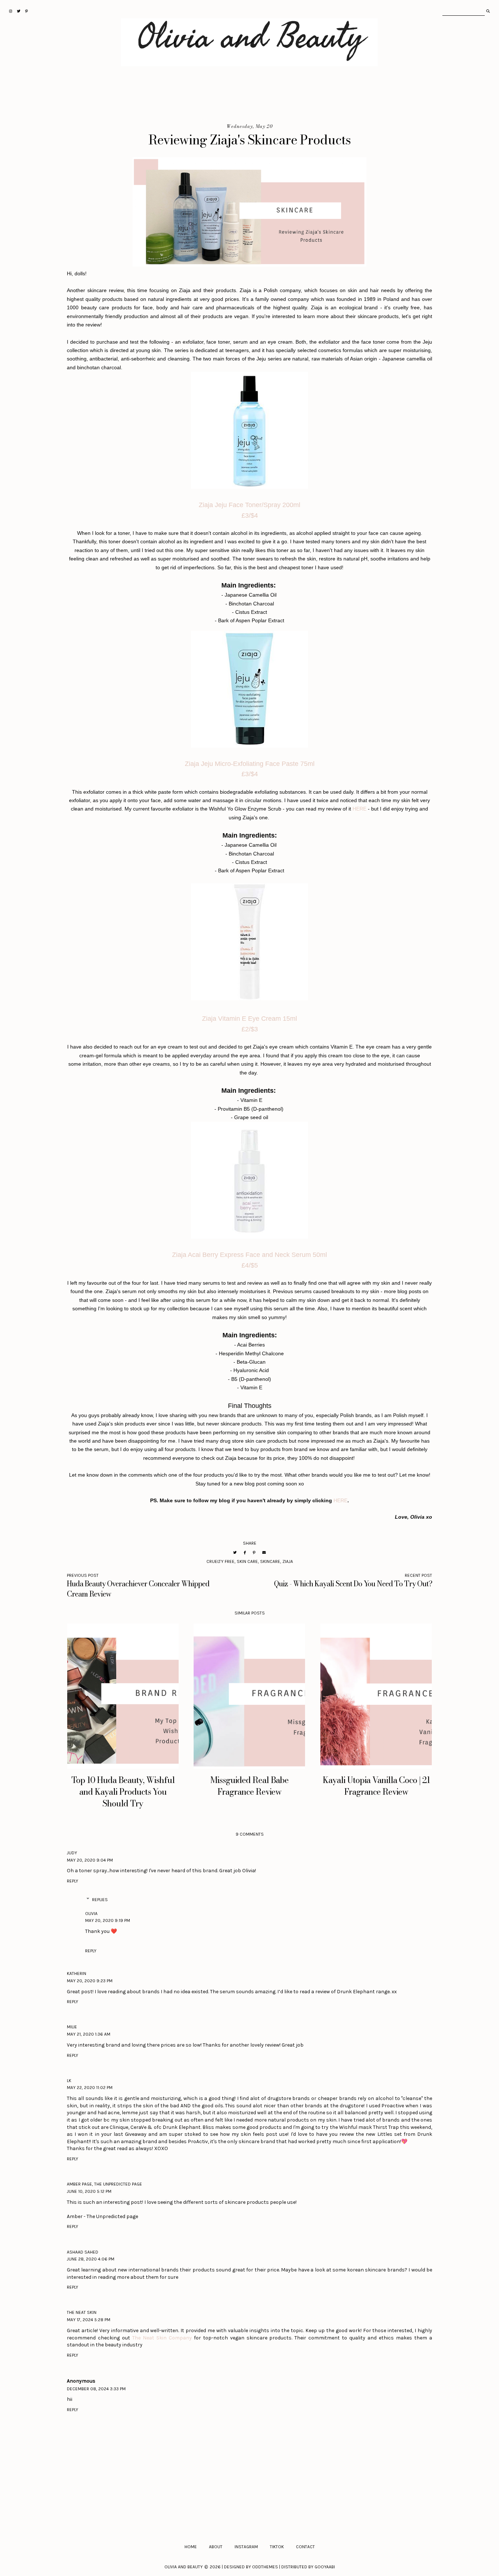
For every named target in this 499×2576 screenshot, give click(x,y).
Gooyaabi (325, 2567)
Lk (69, 2081)
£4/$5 (250, 1265)
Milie (72, 2027)
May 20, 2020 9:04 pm (90, 1860)
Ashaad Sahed (83, 2252)
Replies (100, 1900)
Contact (305, 2547)
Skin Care (247, 1561)
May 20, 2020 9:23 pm (90, 1981)
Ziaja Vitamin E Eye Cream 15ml (249, 1019)
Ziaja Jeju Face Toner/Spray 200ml (249, 505)
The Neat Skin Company (162, 2338)
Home (191, 2547)
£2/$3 (250, 1029)
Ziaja (288, 1561)
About (216, 2547)
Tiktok (277, 2547)
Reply (73, 1881)
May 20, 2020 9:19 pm (108, 1920)
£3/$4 (250, 515)
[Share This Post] (245, 1553)
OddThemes (265, 2567)
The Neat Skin (82, 2312)
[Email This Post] (264, 1553)
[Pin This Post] (254, 1553)
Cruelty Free (220, 1561)
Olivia (91, 1914)
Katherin (77, 1973)
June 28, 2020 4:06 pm (91, 2259)
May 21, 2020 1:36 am (89, 2034)
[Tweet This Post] (235, 1553)
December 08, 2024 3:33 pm (96, 2389)
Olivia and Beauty (184, 2567)
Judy (72, 1853)
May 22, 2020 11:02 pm (90, 2088)
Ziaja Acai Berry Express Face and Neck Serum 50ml (249, 1255)
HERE (359, 809)
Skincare (270, 1561)
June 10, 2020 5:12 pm (89, 2191)
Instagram (246, 2547)
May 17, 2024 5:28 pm (89, 2320)
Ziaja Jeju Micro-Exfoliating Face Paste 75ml (250, 764)
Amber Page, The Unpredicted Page (104, 2184)
